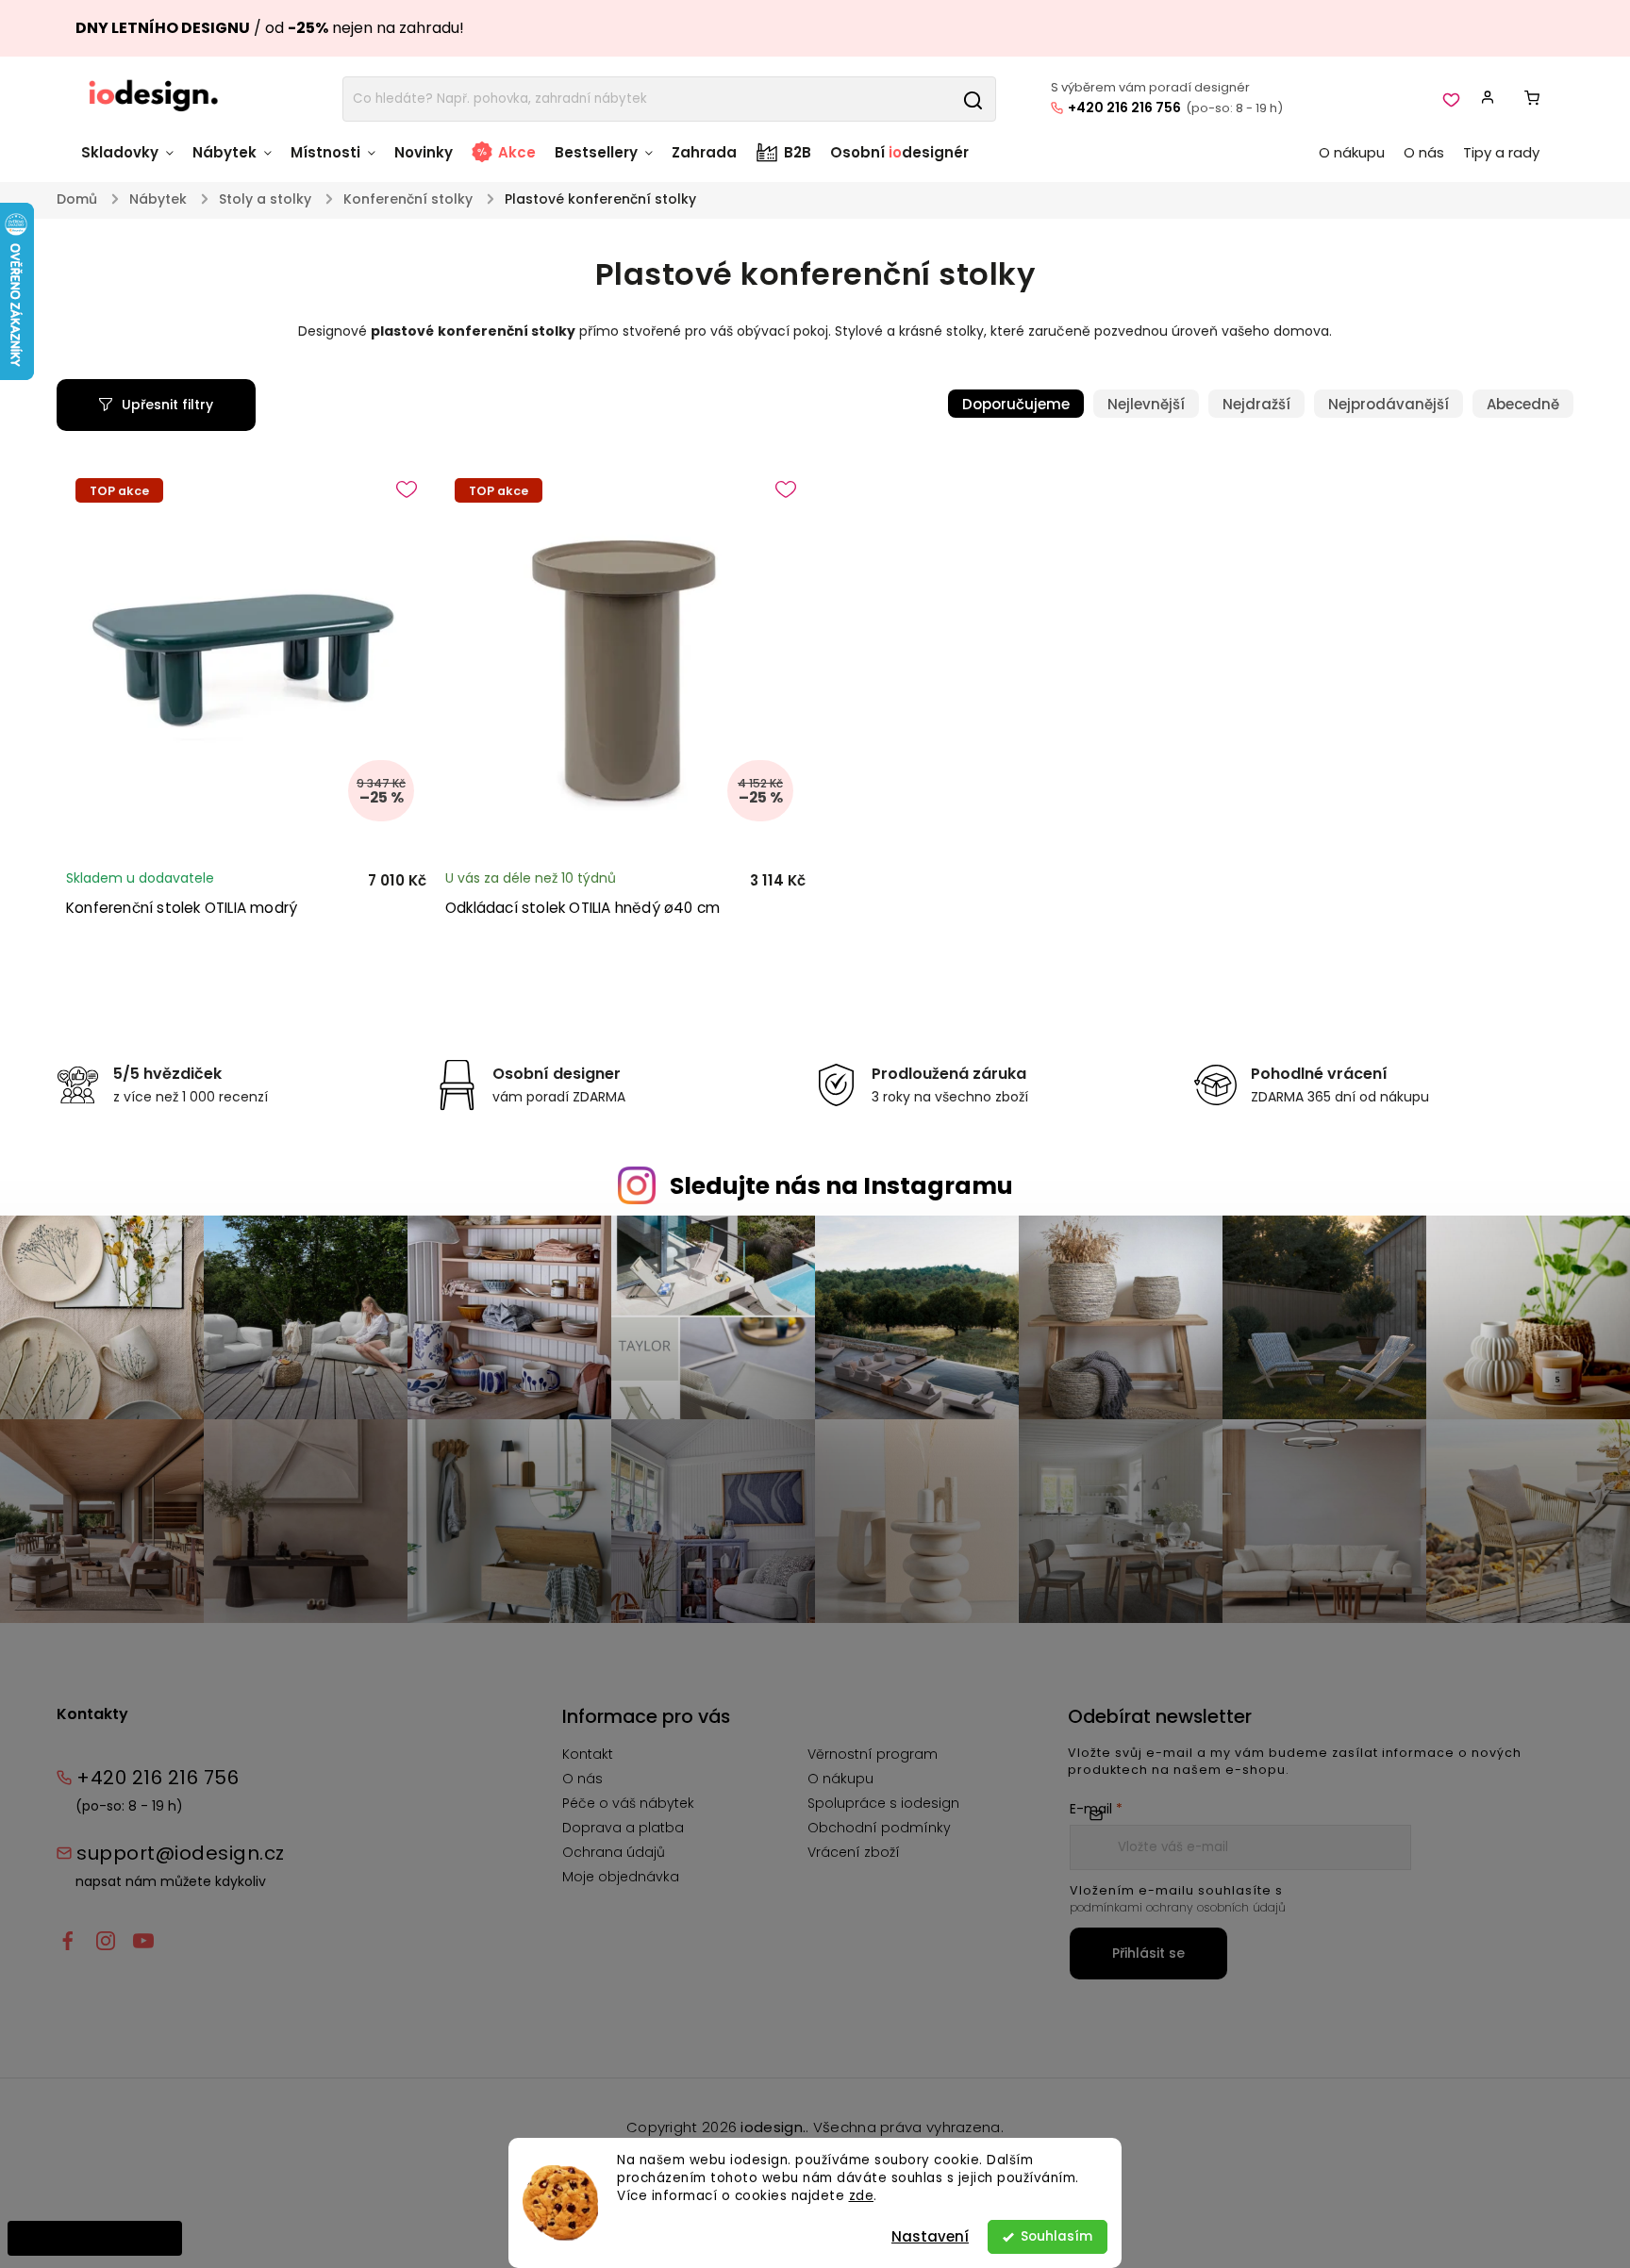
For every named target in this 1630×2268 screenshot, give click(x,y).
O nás (582, 1779)
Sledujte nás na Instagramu (841, 1186)
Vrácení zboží (854, 1852)
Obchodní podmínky (879, 1828)
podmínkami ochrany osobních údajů (1178, 1907)
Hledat (973, 99)
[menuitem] (132, 162)
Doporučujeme (1016, 404)
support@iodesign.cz (181, 1853)
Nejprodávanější (1389, 404)
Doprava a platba (623, 1828)
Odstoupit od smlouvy (95, 2238)
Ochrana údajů (614, 1852)
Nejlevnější (1146, 404)
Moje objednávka (621, 1877)
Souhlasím (1056, 2236)
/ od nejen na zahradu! (270, 28)
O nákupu (840, 1779)
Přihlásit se (1148, 1953)
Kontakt (588, 1754)
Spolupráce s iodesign (883, 1803)
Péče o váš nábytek (628, 1803)
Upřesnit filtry (167, 405)
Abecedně (1523, 404)
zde (862, 2196)
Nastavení (930, 2236)
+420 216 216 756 (1124, 108)
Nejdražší (1256, 404)
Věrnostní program (873, 1754)
